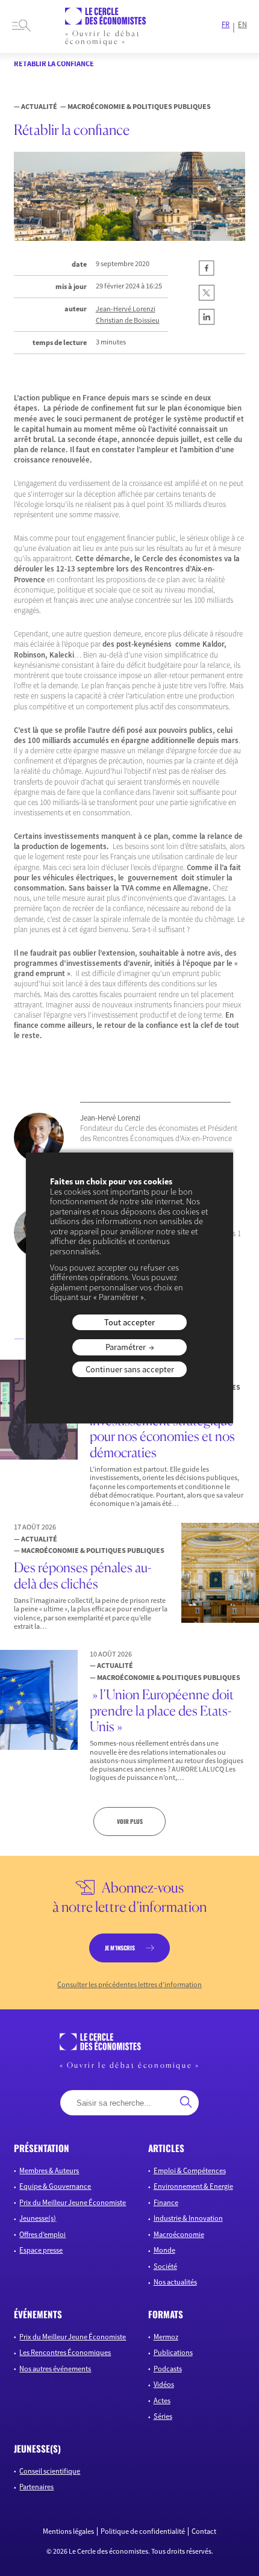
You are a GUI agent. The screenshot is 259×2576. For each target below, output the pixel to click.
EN (242, 25)
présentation (42, 2148)
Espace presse (41, 2250)
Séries (163, 2416)
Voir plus (130, 1821)
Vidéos (164, 2384)
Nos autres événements (55, 2369)
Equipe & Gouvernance (55, 2186)
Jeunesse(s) (38, 2218)
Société (165, 2266)
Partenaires (36, 2487)
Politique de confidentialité (143, 2531)
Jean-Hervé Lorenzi (126, 309)
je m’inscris (120, 1948)
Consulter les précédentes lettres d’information (129, 1985)
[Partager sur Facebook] (207, 274)
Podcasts (168, 2369)
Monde (164, 2250)
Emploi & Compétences (190, 2170)
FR (226, 25)
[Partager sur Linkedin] (207, 322)
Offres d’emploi (42, 2234)
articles (166, 2148)
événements (38, 2314)
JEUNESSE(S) (37, 2448)
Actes (162, 2400)
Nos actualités (175, 2282)
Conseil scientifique (50, 2471)
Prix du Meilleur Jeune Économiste (73, 2202)
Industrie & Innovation (188, 2218)
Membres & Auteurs (49, 2170)
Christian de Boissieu (128, 320)
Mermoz (166, 2337)
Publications (173, 2352)
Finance (166, 2202)
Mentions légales (68, 2531)
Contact (204, 2531)
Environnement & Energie (193, 2186)
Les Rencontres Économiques (65, 2352)
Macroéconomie (179, 2234)
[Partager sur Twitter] (207, 298)
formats (166, 2314)
